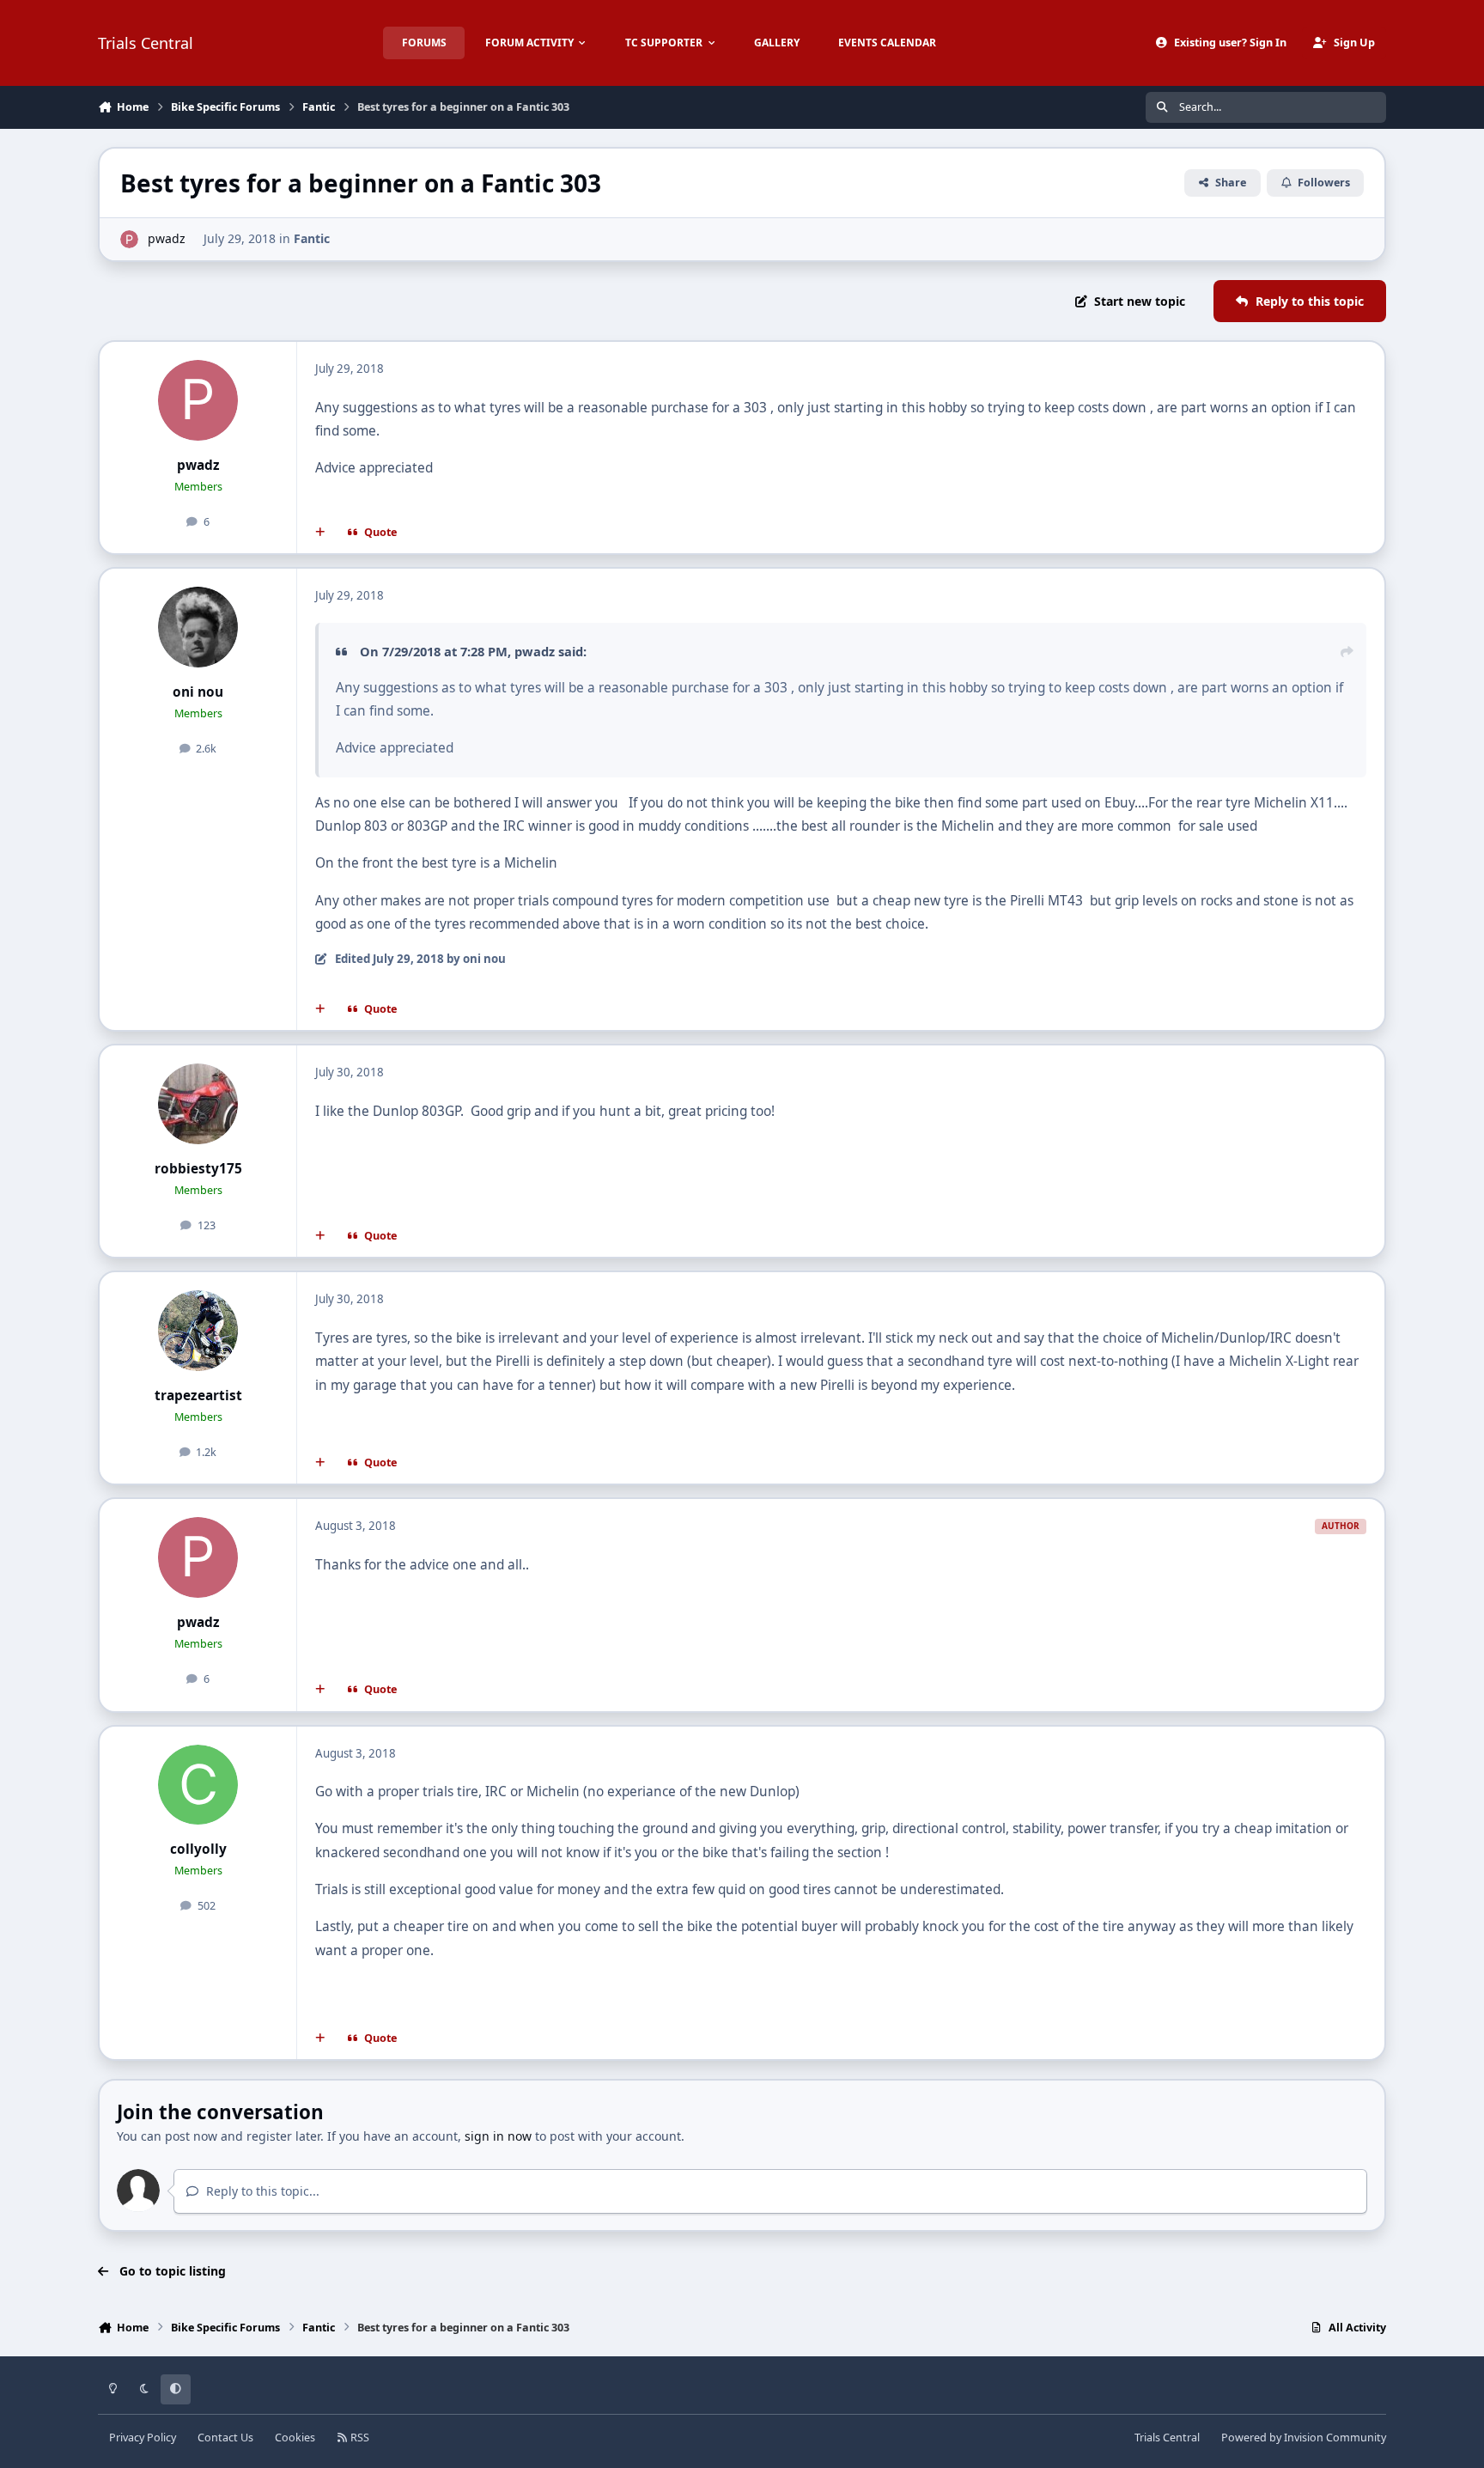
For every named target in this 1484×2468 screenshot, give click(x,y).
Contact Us (225, 2438)
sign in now (498, 2136)
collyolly (198, 1849)
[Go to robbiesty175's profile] (198, 1104)
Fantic (312, 238)
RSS (359, 2438)
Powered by (1304, 2438)
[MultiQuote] (320, 533)
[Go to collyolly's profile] (198, 1785)
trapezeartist (198, 1395)
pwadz (167, 238)
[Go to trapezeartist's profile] (198, 1331)
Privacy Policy (143, 2438)
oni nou (198, 692)
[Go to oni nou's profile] (198, 627)
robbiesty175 (198, 1169)
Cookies (295, 2438)
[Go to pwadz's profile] (129, 239)
